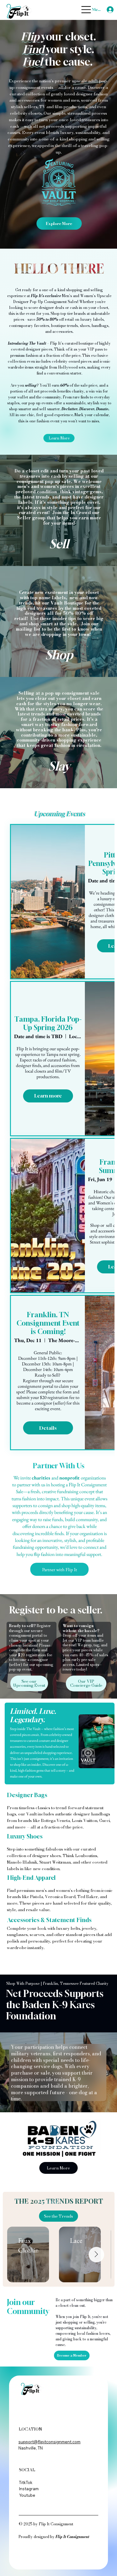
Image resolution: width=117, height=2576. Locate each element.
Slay (59, 766)
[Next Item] (96, 2255)
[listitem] (58, 510)
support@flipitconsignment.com (49, 2442)
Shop (59, 655)
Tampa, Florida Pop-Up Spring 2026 (48, 1023)
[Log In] (108, 10)
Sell (59, 544)
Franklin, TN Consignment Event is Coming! (48, 1323)
